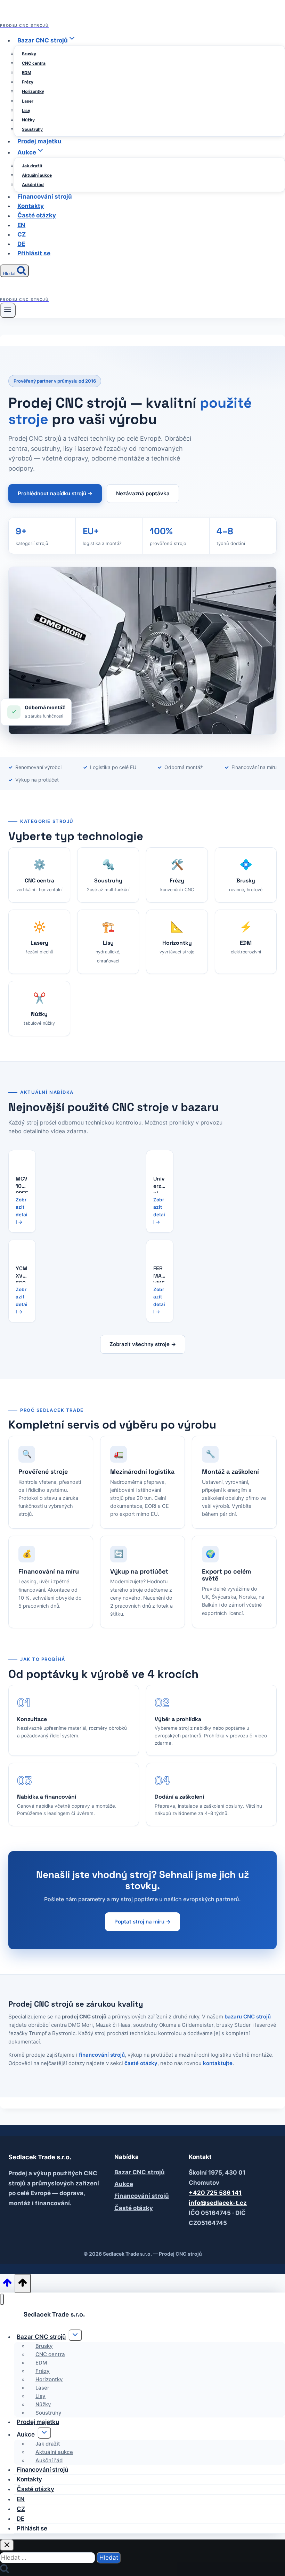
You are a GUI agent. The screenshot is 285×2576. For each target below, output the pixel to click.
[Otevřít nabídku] (8, 310)
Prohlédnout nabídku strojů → (55, 493)
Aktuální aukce (37, 175)
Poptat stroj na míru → (142, 1922)
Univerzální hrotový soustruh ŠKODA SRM (160, 1184)
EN (21, 225)
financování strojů (102, 2055)
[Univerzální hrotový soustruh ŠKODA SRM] (160, 1159)
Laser (28, 101)
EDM (27, 73)
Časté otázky (37, 216)
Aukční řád (33, 185)
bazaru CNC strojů (248, 2017)
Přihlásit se (34, 253)
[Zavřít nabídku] (2, 2299)
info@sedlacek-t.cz (218, 2203)
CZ (22, 234)
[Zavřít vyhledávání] (7, 2545)
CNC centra (34, 63)
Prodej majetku (39, 141)
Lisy (26, 110)
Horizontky (33, 91)
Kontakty (31, 206)
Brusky (29, 54)
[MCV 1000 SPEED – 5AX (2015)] (22, 1159)
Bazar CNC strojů (140, 2172)
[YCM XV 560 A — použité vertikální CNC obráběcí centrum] (22, 1248)
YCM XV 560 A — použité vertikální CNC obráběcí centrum (22, 1274)
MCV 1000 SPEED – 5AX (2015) (22, 1184)
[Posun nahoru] (7, 2285)
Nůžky (28, 120)
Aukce (124, 2184)
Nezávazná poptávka (143, 493)
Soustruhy (32, 129)
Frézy (28, 82)
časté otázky (141, 2063)
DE (21, 244)
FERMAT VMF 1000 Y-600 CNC (160, 1274)
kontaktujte (218, 2063)
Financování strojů (45, 197)
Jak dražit (32, 166)
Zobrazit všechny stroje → (143, 1344)
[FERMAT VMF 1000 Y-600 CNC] (160, 1248)
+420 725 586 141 (215, 2193)
